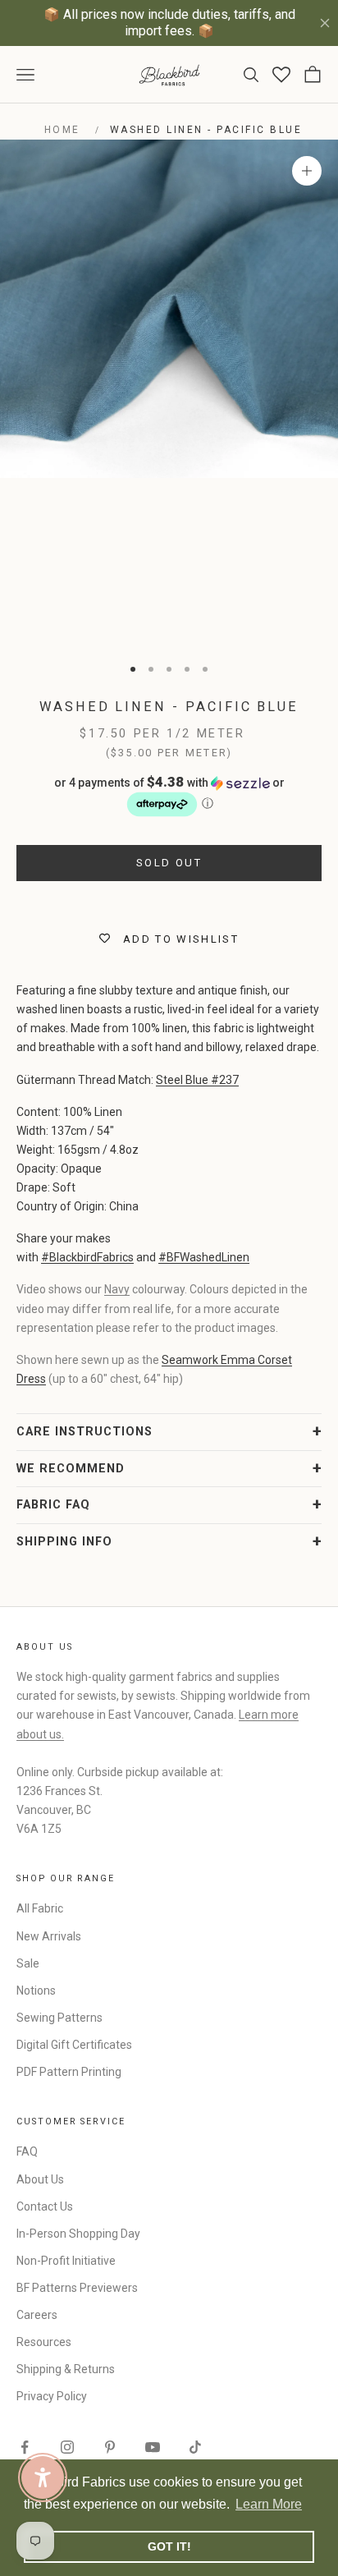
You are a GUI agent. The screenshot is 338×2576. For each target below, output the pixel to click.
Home (62, 130)
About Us (40, 2179)
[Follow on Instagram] (67, 2447)
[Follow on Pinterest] (110, 2447)
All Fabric (40, 1908)
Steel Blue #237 (197, 1080)
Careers (37, 2315)
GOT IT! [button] (169, 2546)
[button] (169, 797)
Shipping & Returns (66, 2369)
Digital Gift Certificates (74, 2045)
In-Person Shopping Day (78, 2234)
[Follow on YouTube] (153, 2447)
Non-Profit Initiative (66, 2261)
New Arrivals (49, 1936)
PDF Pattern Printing (69, 2072)
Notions (36, 1991)
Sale (28, 1963)
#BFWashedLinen (204, 1257)
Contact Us (45, 2206)
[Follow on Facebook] (25, 2447)
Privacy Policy (52, 2396)
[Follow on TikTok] (195, 2447)
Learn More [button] (269, 2504)
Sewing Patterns (59, 2018)
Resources (44, 2342)
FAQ (27, 2151)
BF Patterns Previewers (77, 2288)
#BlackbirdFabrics (87, 1257)
